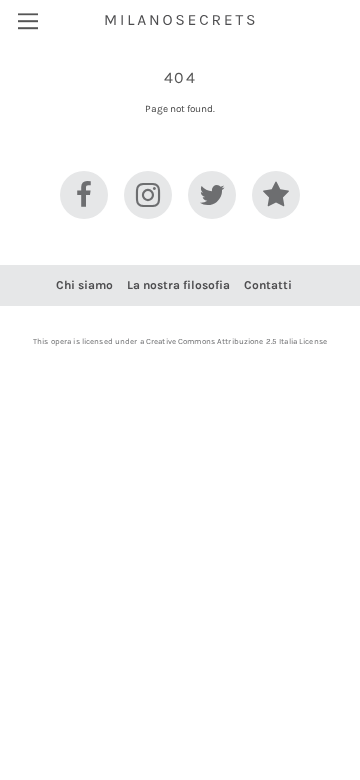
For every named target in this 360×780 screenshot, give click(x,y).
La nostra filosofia (178, 285)
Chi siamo (84, 285)
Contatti (268, 285)
